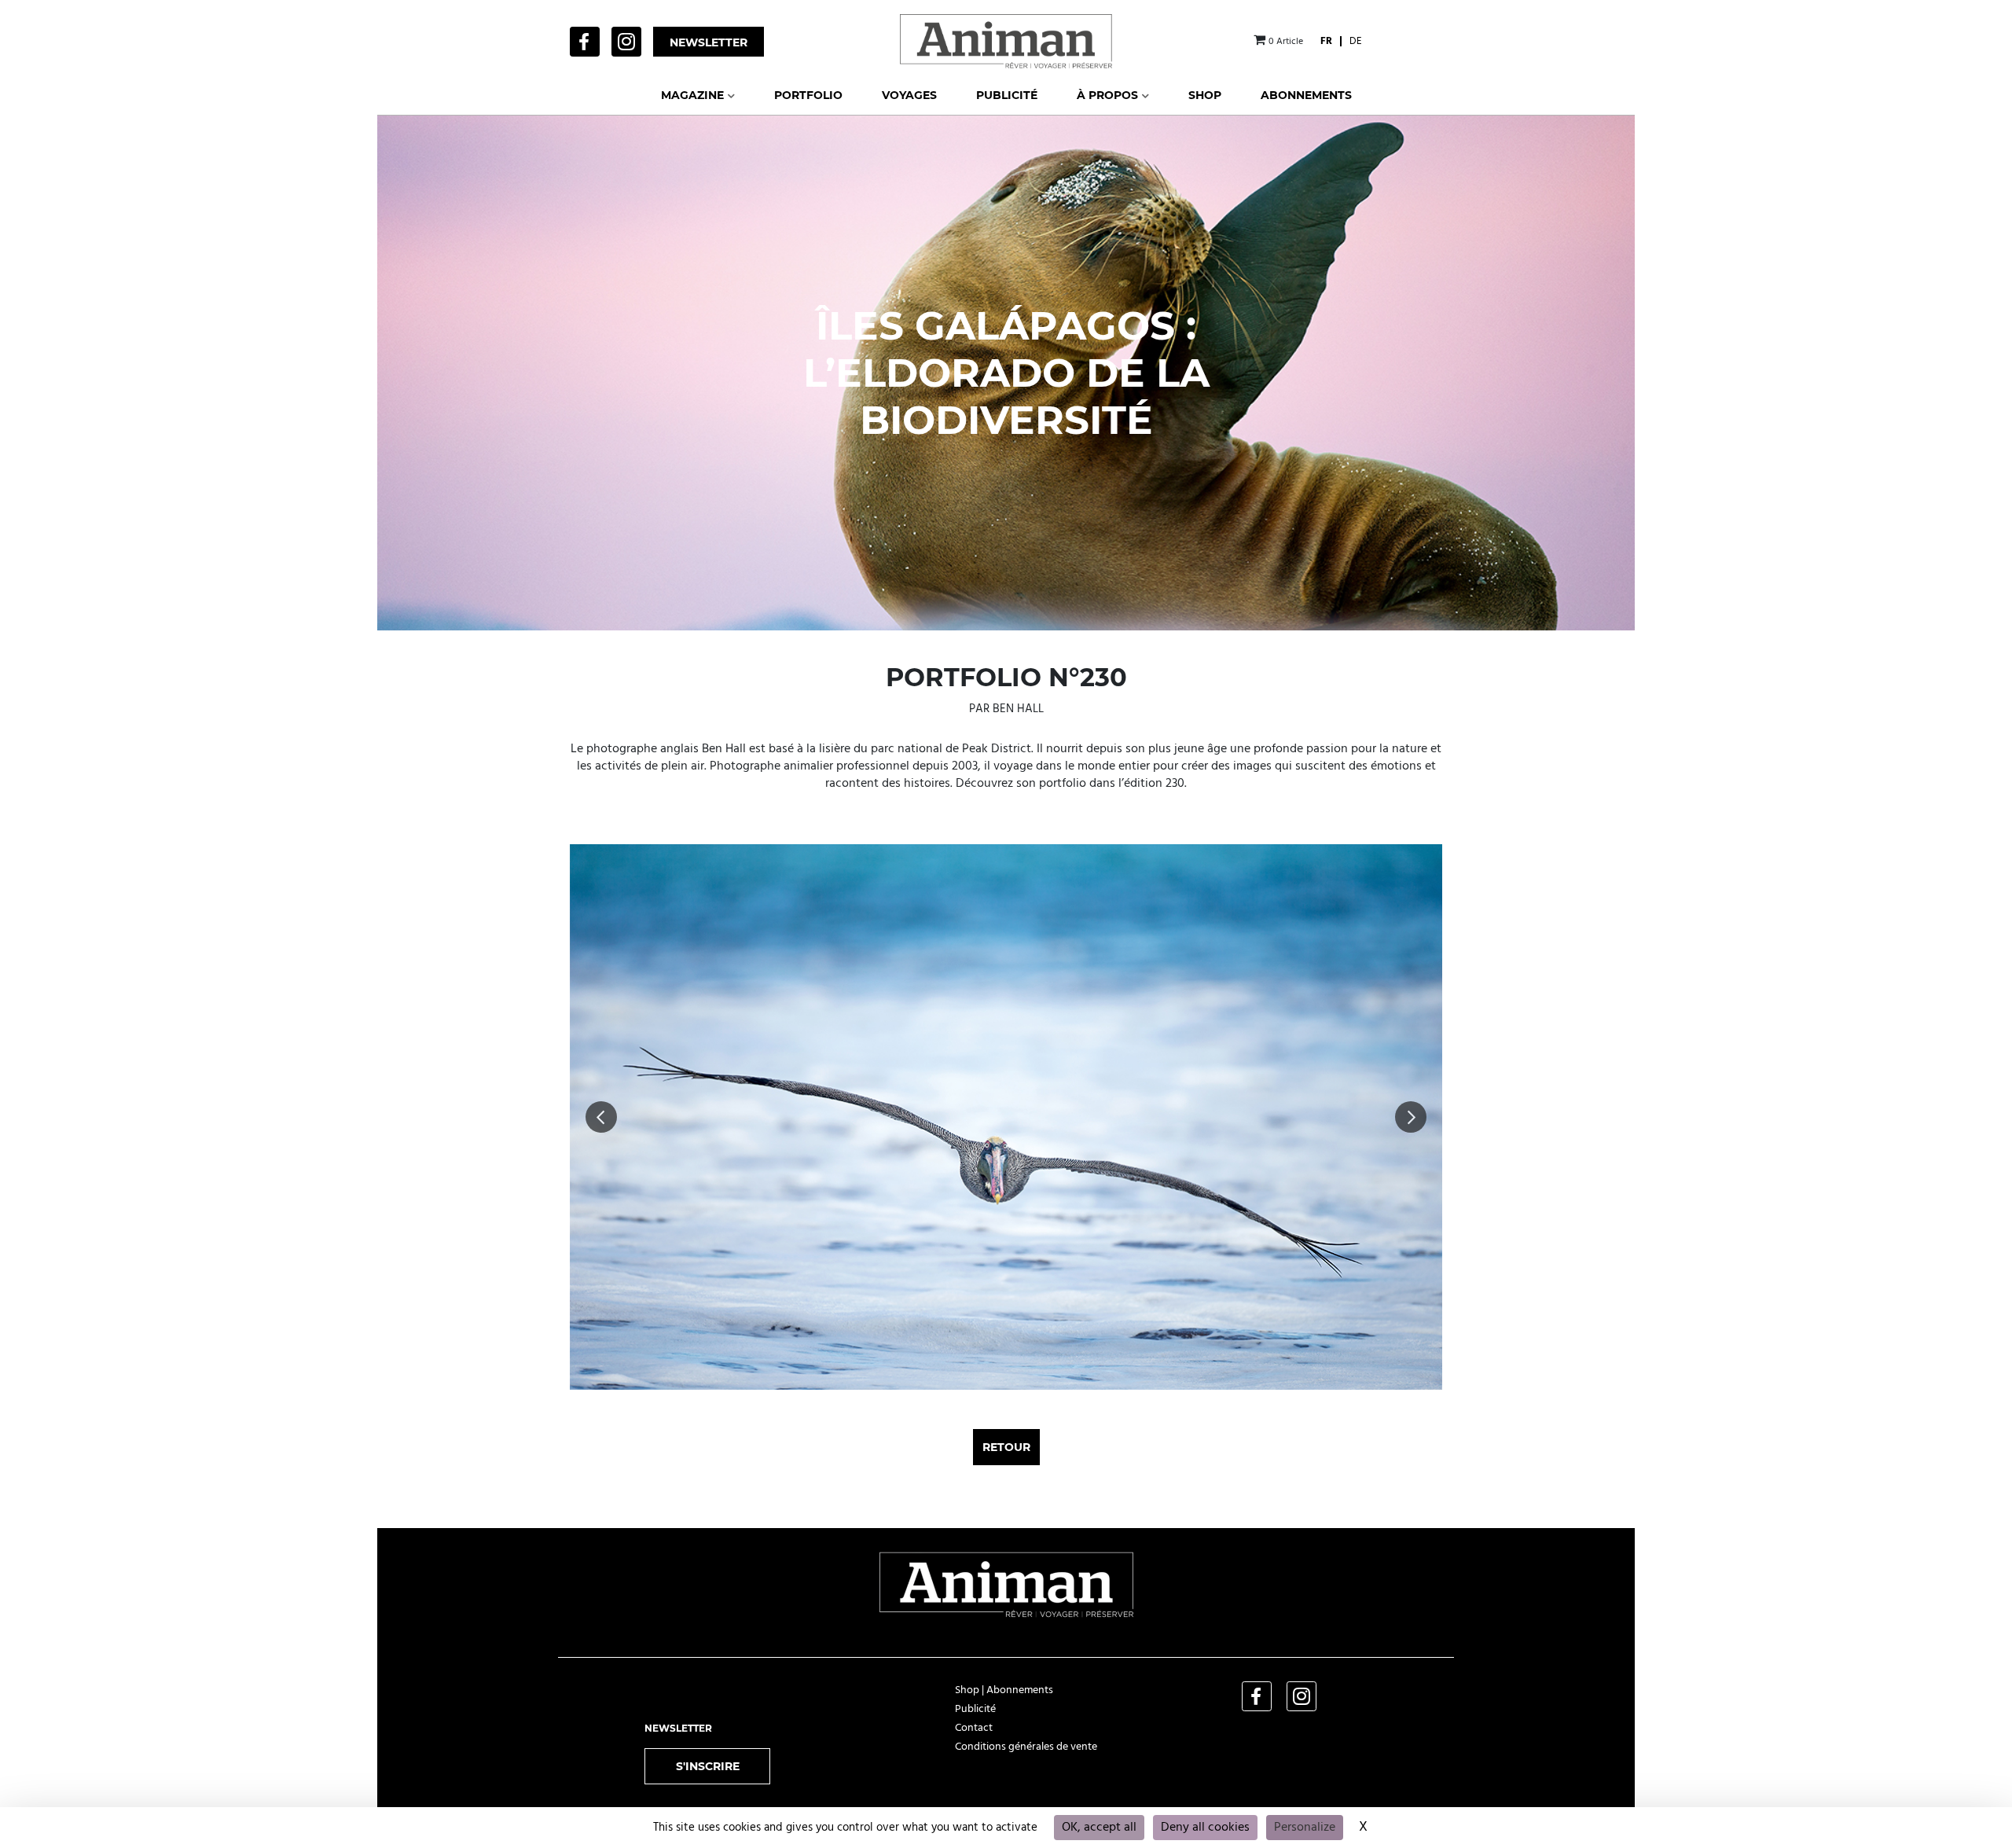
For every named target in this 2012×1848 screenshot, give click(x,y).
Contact (974, 1728)
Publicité (975, 1709)
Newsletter (709, 42)
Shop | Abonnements (1004, 1690)
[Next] (1411, 1117)
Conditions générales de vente (1026, 1747)
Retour (1006, 1447)
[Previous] (601, 1117)
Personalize (1305, 1828)
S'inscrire (708, 1766)
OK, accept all (1099, 1828)
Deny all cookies (1205, 1828)
